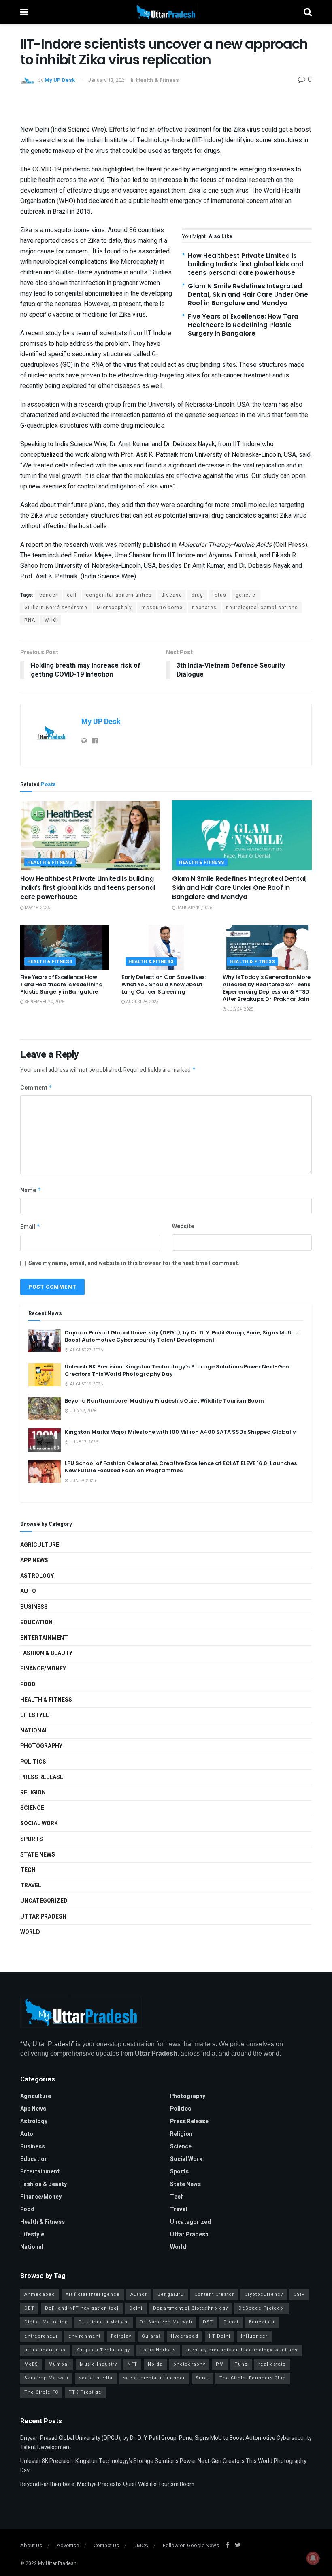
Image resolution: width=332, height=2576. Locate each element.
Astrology (37, 1576)
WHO (51, 620)
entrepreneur (41, 2336)
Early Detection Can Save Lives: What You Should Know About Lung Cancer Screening (164, 984)
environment (84, 2336)
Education (36, 1622)
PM (220, 2364)
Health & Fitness (157, 80)
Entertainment (44, 1638)
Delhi (136, 2308)
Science (32, 1808)
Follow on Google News (191, 2545)
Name (31, 1190)
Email (30, 1227)
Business (34, 1607)
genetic (246, 595)
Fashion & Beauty (46, 1653)
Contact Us (106, 2545)
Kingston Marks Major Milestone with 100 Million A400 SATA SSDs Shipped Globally (180, 1432)
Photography (41, 1746)
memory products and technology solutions (242, 2350)
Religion (33, 1793)
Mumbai (59, 2364)
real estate (272, 2364)
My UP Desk (60, 80)
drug (197, 595)
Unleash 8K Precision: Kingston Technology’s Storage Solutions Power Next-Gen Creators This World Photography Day (177, 1370)
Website (183, 1226)
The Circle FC (41, 2392)
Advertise (68, 2545)
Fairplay (121, 2336)
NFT (132, 2364)
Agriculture (40, 1545)
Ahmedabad (40, 2294)
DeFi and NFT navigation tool (82, 2308)
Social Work (39, 1823)
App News (34, 1560)
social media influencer (154, 2378)
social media (96, 2378)
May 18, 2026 (37, 908)
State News (38, 1855)
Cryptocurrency (264, 2294)
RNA (30, 620)
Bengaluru (171, 2294)
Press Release (42, 1777)
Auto (28, 1591)
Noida (155, 2364)
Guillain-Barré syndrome (56, 608)
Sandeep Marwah (46, 2378)
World (30, 1932)
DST (208, 2322)
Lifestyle (35, 1715)
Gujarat (151, 2336)
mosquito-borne (162, 608)
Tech (28, 1870)
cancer (48, 595)
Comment (36, 1088)
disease (172, 595)
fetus (219, 595)
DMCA (141, 2545)
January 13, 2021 (107, 80)
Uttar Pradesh (43, 1917)
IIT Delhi (220, 2336)
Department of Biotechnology (190, 2308)
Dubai (231, 2322)
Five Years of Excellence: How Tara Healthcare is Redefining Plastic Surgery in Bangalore (243, 325)
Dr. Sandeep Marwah (166, 2322)
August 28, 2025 (142, 1002)
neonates (204, 608)
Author (139, 2294)
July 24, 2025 (240, 1009)
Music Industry (98, 2364)
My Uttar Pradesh (57, 2563)
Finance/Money (43, 1669)
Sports (32, 1839)
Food (28, 1684)
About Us (31, 2545)
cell (72, 595)
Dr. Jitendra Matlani (104, 2322)
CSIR (299, 2294)
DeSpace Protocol (262, 2308)
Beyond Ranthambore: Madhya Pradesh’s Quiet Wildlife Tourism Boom (164, 1401)
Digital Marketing (46, 2322)
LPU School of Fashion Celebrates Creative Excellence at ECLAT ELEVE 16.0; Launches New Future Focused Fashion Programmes (181, 1467)
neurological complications (262, 608)
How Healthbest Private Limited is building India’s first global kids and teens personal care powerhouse (246, 264)
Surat (202, 2378)
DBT (29, 2308)
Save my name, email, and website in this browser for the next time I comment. (134, 1263)
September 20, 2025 (44, 1002)
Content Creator (214, 2294)
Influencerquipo (45, 2350)
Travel (31, 1885)
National (34, 1731)
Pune (241, 2364)
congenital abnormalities (119, 595)
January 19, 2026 (194, 908)
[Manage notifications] (313, 2558)
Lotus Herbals (158, 2350)
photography (189, 2364)
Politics (33, 1762)
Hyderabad (185, 2336)
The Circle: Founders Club (253, 2378)
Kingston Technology (103, 2350)
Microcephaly (114, 608)
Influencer (254, 2336)
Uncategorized (44, 1901)
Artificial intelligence (93, 2294)
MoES (31, 2364)
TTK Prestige (85, 2392)
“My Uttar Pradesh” (47, 2044)
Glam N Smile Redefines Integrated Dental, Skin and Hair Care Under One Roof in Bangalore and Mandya (248, 294)
